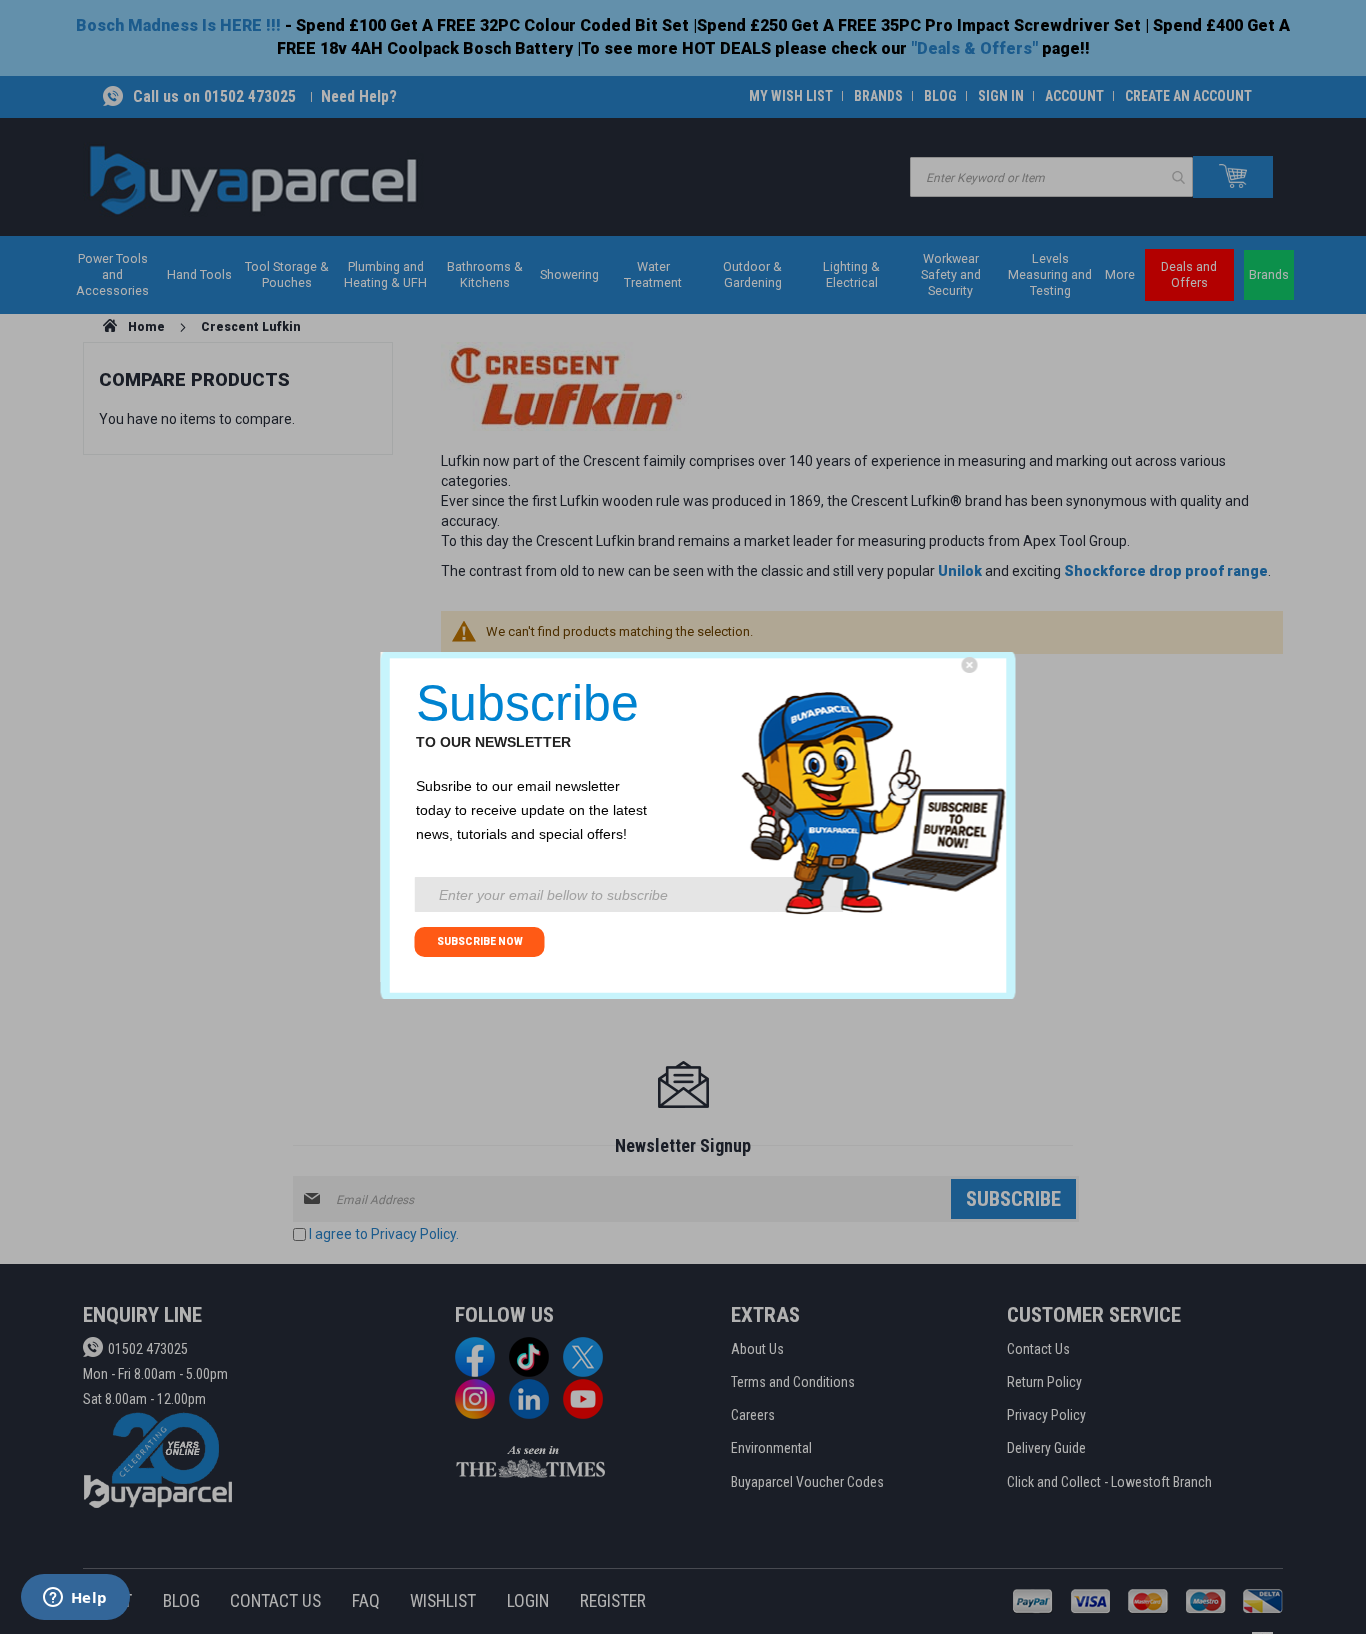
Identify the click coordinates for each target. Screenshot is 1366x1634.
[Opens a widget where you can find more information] (75, 1599)
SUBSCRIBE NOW (480, 941)
